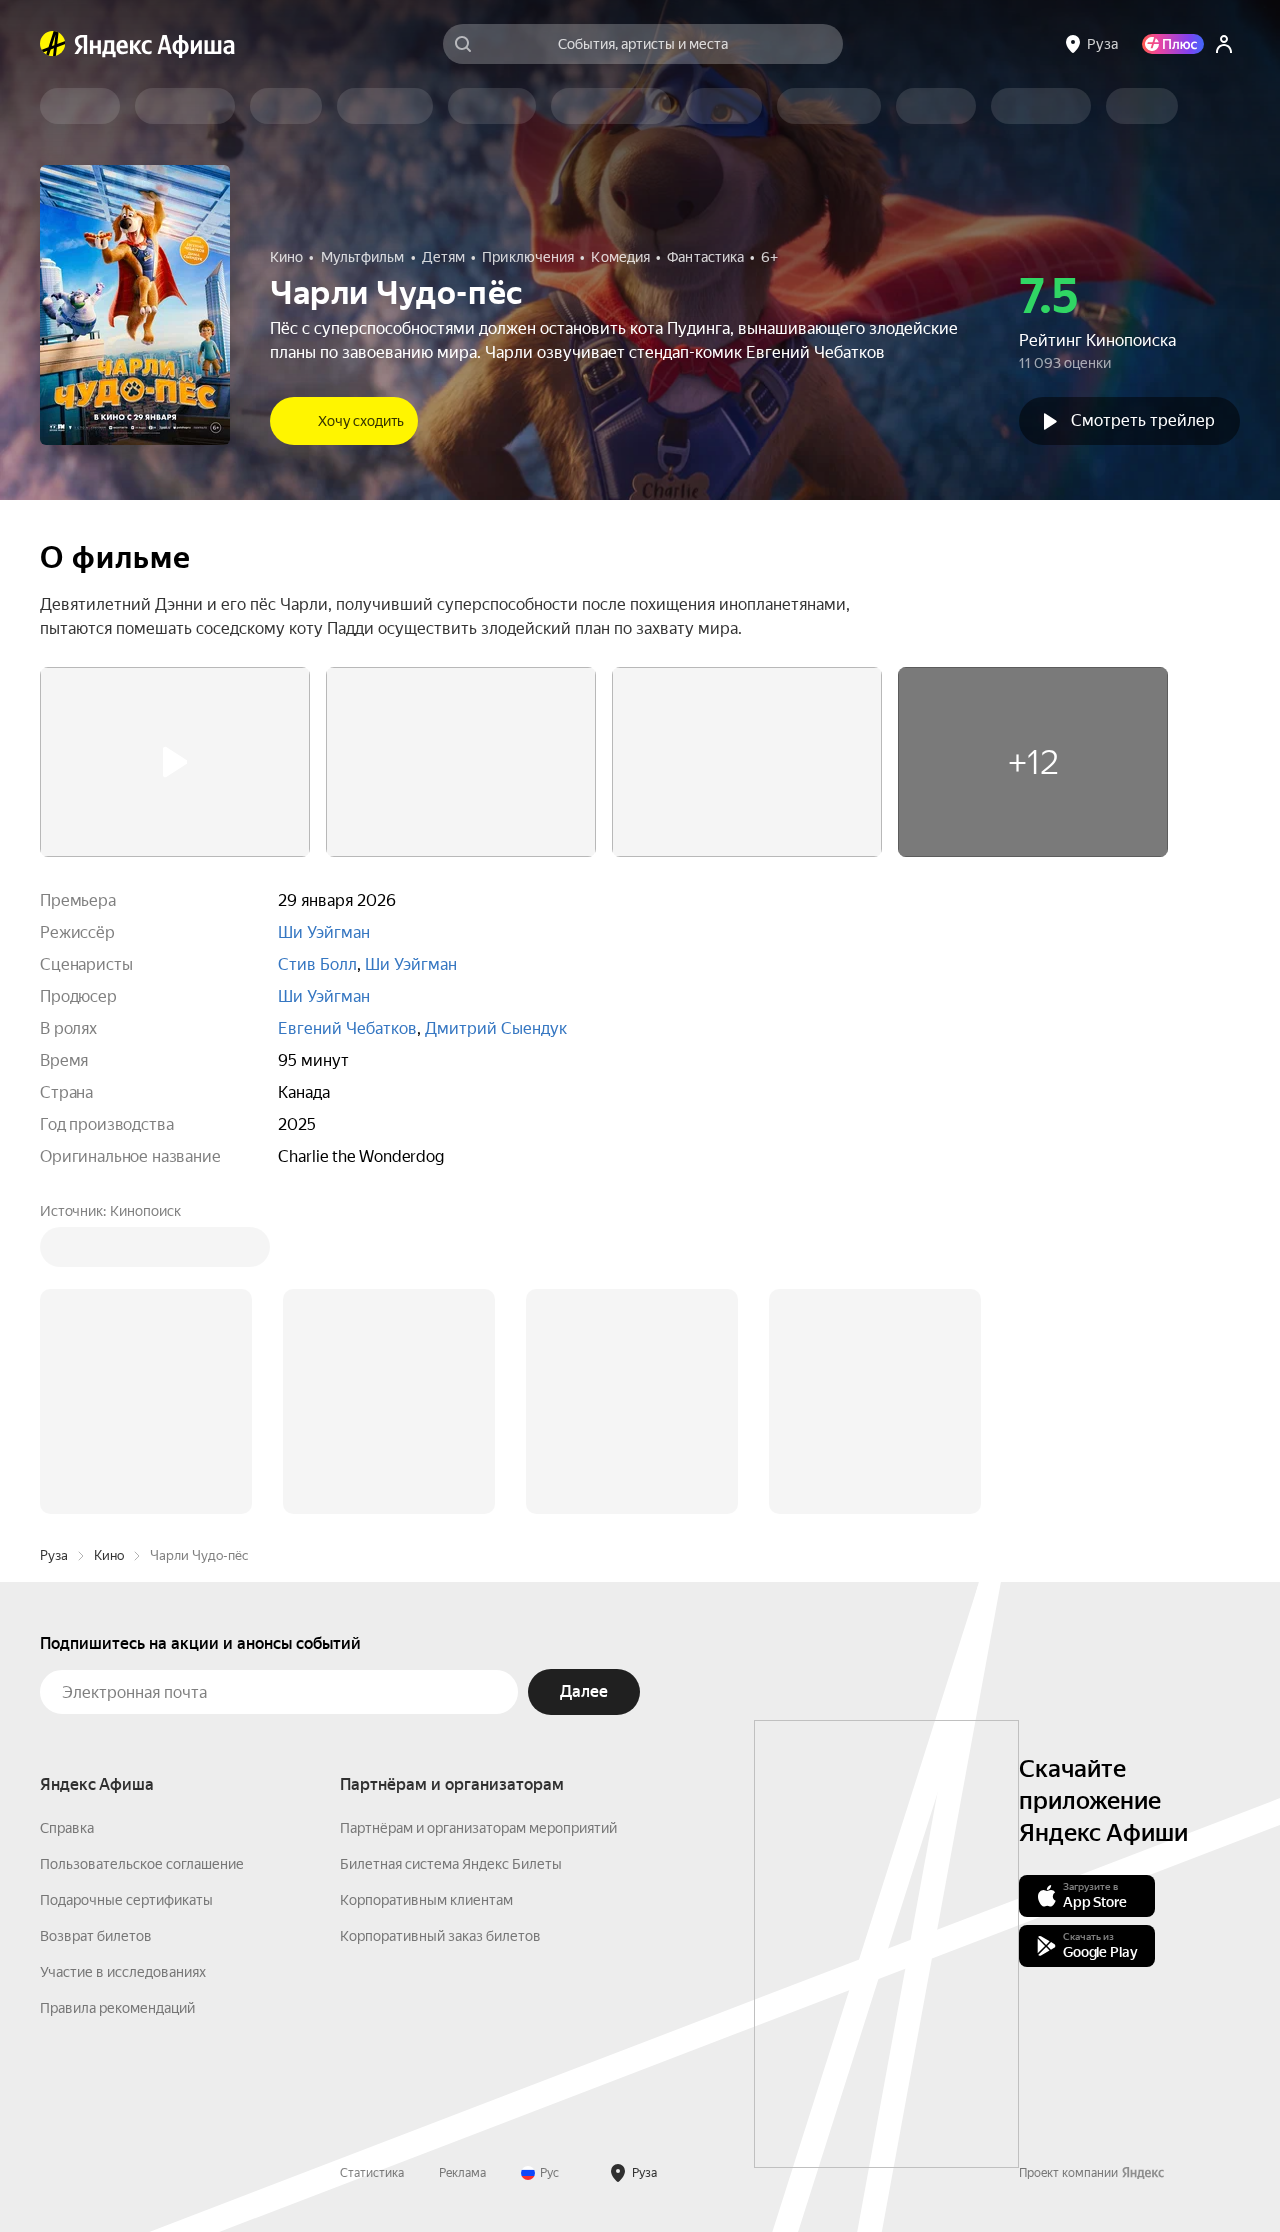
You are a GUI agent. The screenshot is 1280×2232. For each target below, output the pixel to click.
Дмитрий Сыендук (496, 1028)
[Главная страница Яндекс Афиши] (53, 44)
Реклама (462, 2173)
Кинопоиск (145, 1211)
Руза (54, 1555)
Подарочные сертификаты (126, 1900)
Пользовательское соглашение (142, 1864)
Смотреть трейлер (1143, 420)
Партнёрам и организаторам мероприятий (478, 1828)
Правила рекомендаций (117, 2008)
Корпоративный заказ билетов (440, 1936)
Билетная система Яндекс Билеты (451, 1864)
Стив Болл (317, 964)
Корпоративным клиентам (426, 1900)
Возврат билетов (96, 1936)
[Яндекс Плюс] (1173, 44)
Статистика (372, 2173)
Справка (67, 1828)
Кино (109, 1555)
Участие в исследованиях (123, 1972)
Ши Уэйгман (324, 932)
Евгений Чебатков (347, 1028)
